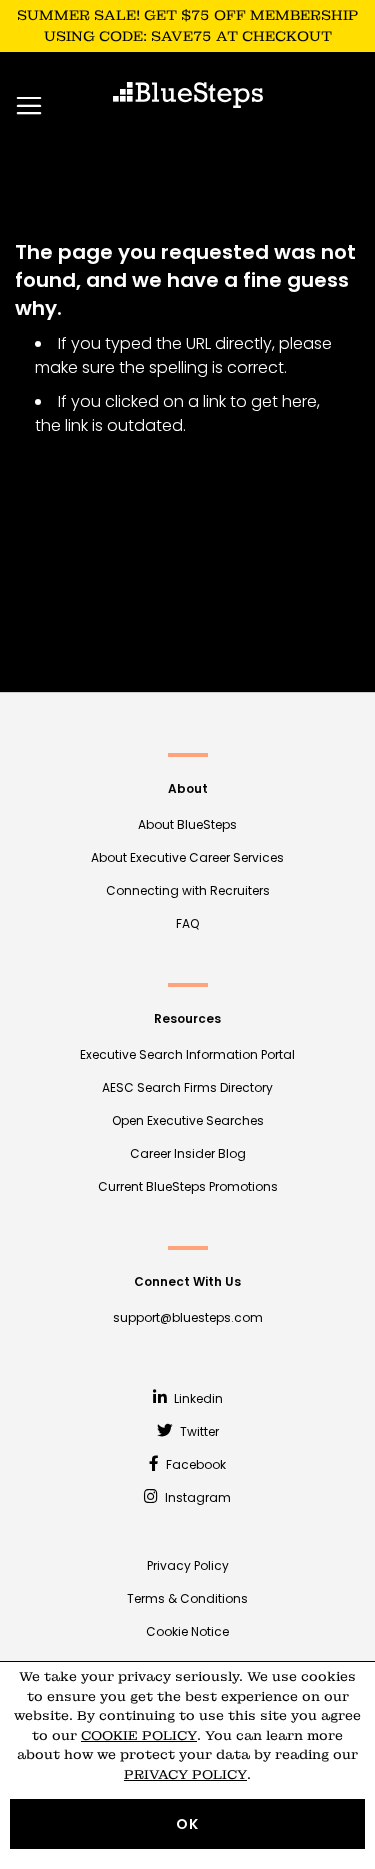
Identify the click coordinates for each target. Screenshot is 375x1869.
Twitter (198, 1431)
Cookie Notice (187, 1631)
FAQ (187, 923)
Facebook (194, 1464)
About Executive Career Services (187, 857)
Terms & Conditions (187, 1598)
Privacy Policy (188, 1565)
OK (187, 1824)
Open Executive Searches (188, 1120)
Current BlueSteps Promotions (188, 1186)
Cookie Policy (139, 1735)
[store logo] (188, 95)
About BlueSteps (187, 824)
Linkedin (197, 1398)
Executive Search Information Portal (187, 1054)
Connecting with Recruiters (188, 890)
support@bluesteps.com (188, 1317)
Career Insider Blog (188, 1153)
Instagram (196, 1497)
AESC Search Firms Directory (187, 1087)
